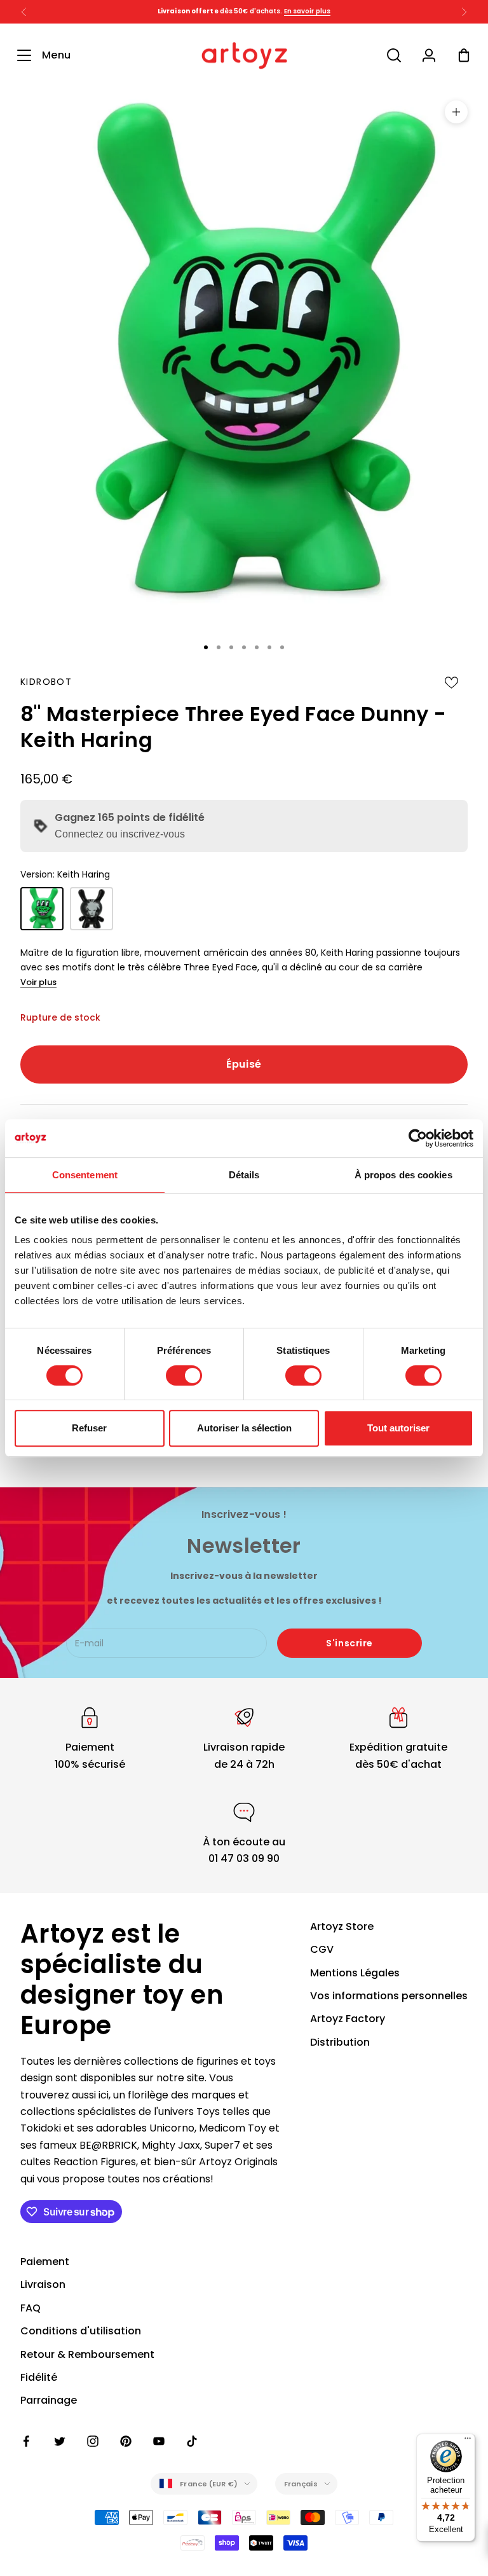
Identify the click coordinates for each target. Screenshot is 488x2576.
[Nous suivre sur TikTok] (192, 2441)
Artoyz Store (342, 1926)
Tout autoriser (398, 1428)
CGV (322, 1949)
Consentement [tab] (85, 1175)
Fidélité (39, 2377)
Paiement (45, 2262)
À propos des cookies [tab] (403, 1175)
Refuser (89, 1428)
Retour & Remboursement (87, 2354)
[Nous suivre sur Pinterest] (126, 2441)
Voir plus (38, 982)
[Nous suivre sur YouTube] (159, 2441)
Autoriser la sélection (244, 1428)
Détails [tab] (244, 1175)
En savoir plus (307, 11)
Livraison (43, 2284)
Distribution (340, 2042)
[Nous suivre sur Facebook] (27, 2441)
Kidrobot (46, 682)
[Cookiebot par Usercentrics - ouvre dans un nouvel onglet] (418, 1138)
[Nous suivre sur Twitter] (60, 2441)
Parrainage (49, 2400)
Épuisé (244, 1064)
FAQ (30, 2308)
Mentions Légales (355, 1973)
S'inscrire (349, 1643)
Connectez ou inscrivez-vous (120, 834)
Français (301, 2484)
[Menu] (468, 2441)
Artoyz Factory (348, 2019)
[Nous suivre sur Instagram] (93, 2441)
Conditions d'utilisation (81, 2331)
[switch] (184, 1375)
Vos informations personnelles (389, 1996)
